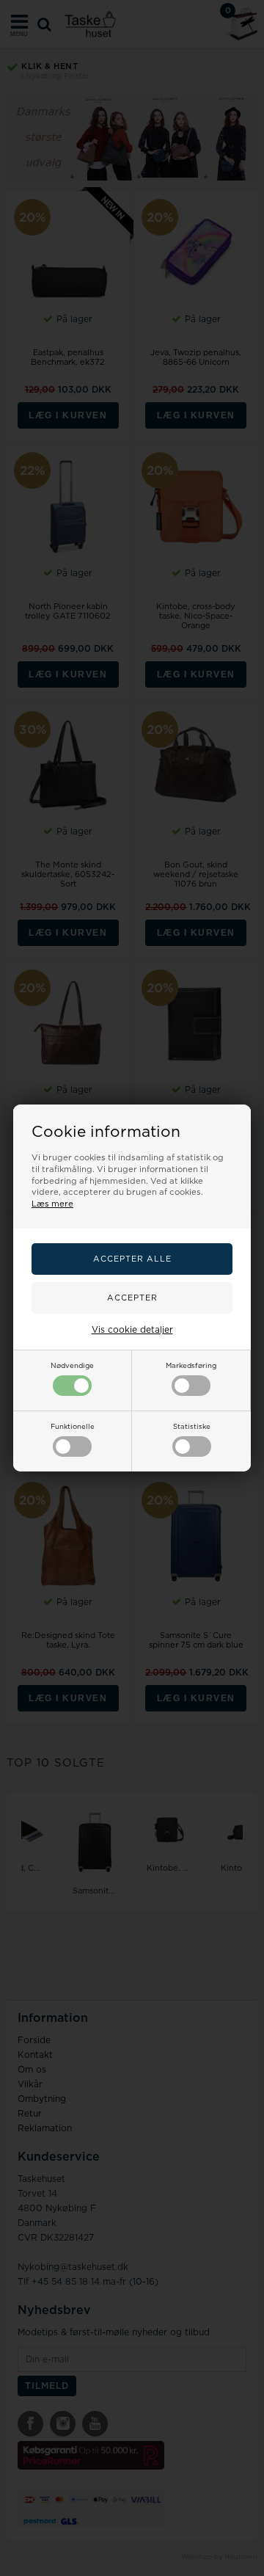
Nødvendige (72, 1366)
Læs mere (52, 1204)
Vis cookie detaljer (132, 1330)
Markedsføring (191, 1366)
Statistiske (192, 1427)
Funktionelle (73, 1427)
